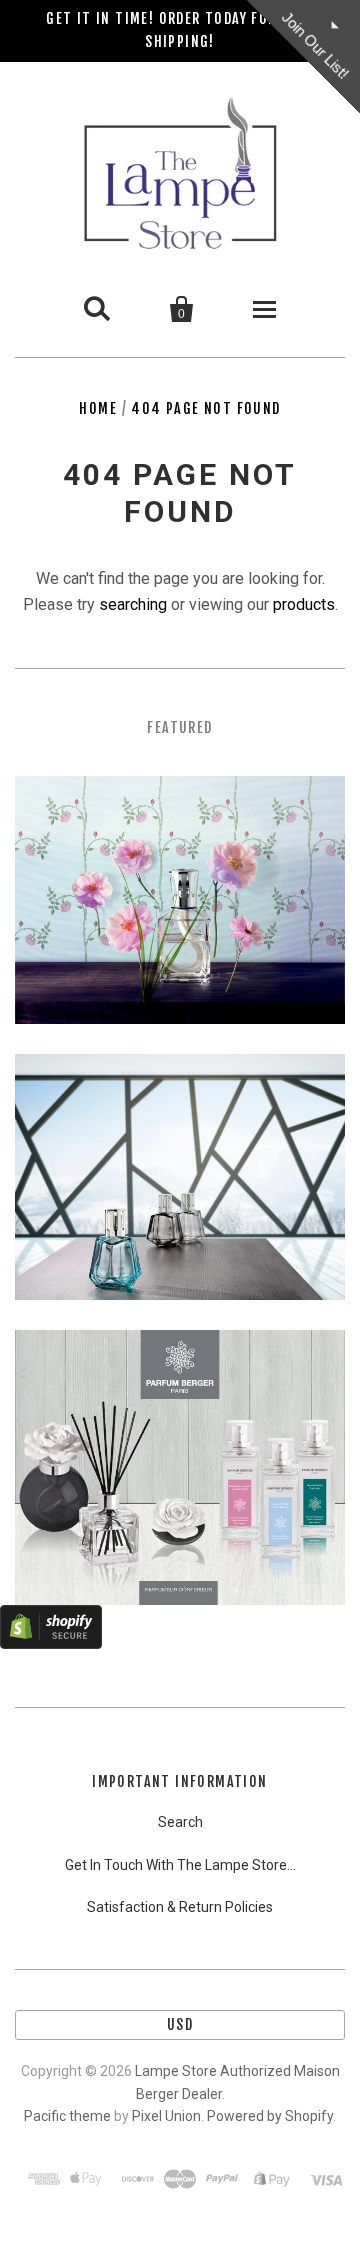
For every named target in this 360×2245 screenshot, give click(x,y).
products (304, 604)
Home (98, 408)
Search (180, 1822)
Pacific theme (67, 2116)
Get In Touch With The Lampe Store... (180, 1865)
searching (133, 604)
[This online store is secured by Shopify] (51, 1643)
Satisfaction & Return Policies (180, 1907)
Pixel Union (166, 2116)
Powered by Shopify (270, 2116)
